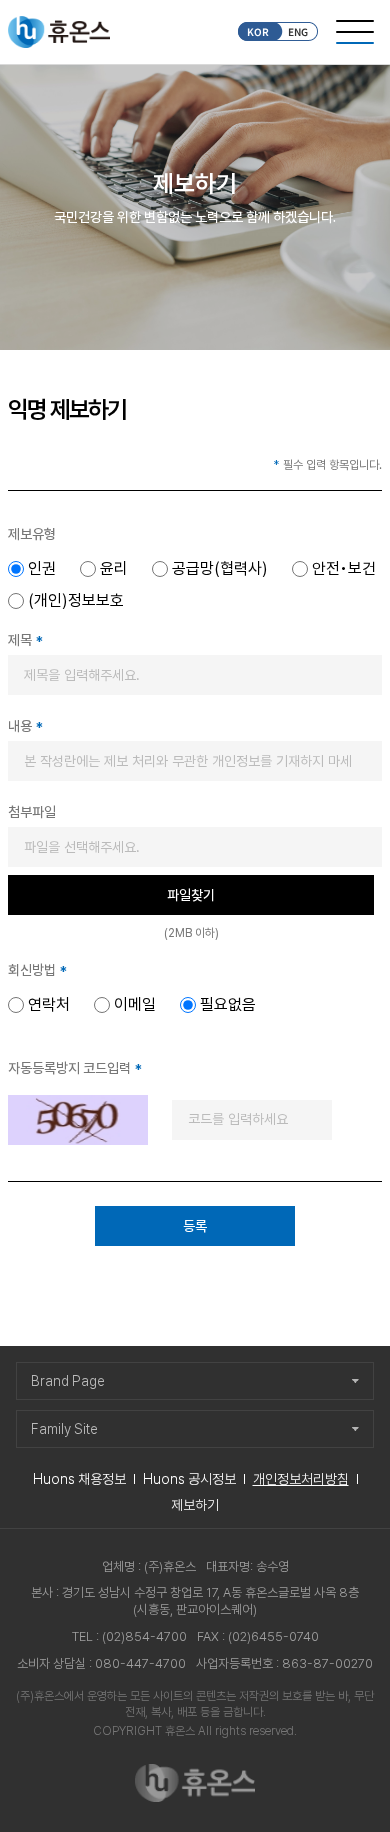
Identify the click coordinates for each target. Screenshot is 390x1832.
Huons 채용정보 (79, 1479)
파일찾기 (191, 895)
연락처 (49, 1005)
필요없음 (228, 1005)
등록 (195, 1226)
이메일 (135, 1005)
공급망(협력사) (220, 569)
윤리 (114, 569)
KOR (258, 31)
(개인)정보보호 (76, 601)
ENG (298, 31)
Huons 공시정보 (189, 1479)
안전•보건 (344, 569)
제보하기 (195, 1505)
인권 (42, 569)
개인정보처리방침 (301, 1479)
